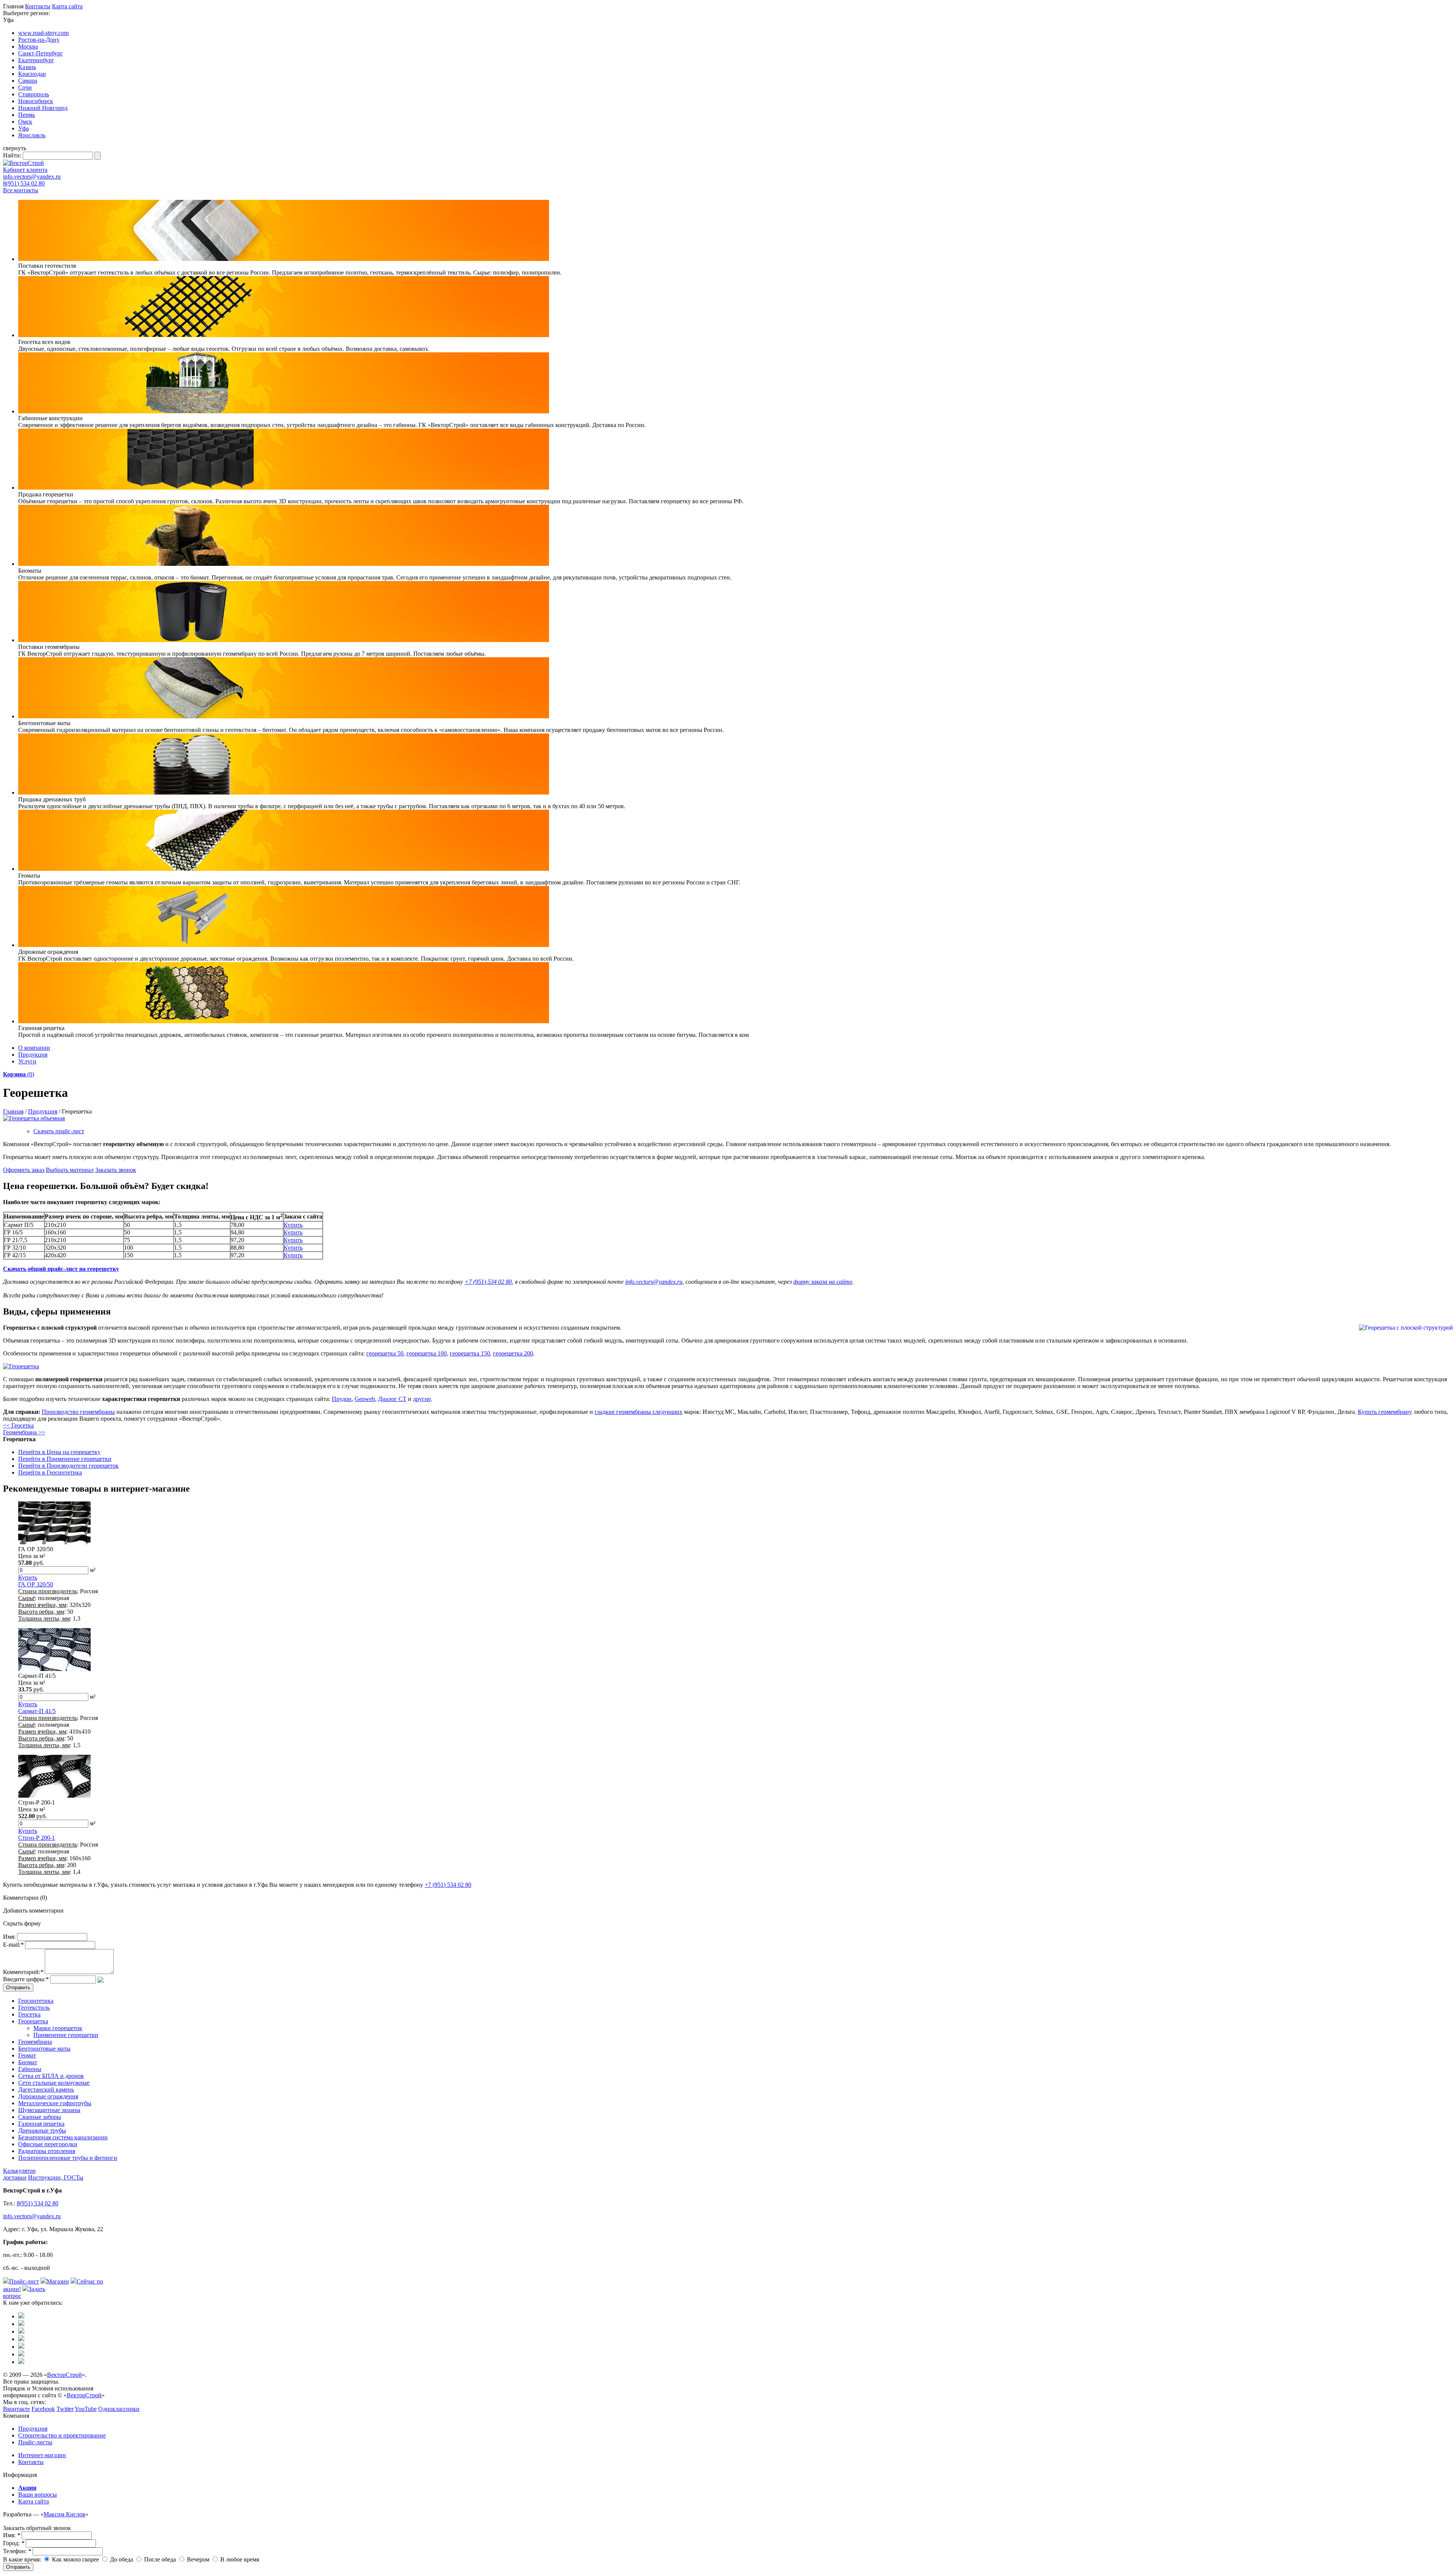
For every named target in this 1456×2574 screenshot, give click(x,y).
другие (422, 1399)
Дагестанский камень (46, 2090)
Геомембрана (35, 2042)
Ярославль (32, 135)
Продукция (33, 1055)
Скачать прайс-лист (59, 1131)
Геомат (27, 2055)
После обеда (159, 2559)
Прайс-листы (35, 2442)
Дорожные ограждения (48, 2096)
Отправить (18, 2567)
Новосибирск (36, 101)
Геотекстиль (34, 2008)
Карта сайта (67, 6)
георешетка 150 (470, 1353)
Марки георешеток (58, 2028)
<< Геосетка (18, 1425)
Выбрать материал (70, 1170)
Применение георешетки (66, 2035)
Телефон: (17, 2551)
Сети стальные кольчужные (54, 2083)
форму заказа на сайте (823, 1282)
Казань (27, 67)
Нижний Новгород (43, 108)
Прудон (342, 1399)
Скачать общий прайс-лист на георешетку (61, 1269)
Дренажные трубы (42, 2130)
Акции (27, 2488)
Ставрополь (34, 94)
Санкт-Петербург (41, 53)
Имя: (9, 1937)
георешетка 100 (427, 1353)
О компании (34, 1048)
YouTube (86, 2409)
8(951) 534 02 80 (24, 183)
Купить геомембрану (1385, 1412)
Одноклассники (119, 2409)
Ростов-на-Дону (39, 40)
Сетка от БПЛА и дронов (51, 2076)
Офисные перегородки (48, 2144)
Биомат (28, 2062)
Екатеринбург (36, 60)
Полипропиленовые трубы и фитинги (68, 2158)
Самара (28, 81)
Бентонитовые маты (44, 2049)
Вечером (197, 2559)
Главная (13, 1111)
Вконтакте (16, 2409)
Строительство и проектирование (62, 2435)
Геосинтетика (36, 2001)
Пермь (27, 115)
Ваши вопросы (38, 2495)
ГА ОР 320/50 (36, 1584)
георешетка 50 (385, 1353)
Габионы (30, 2069)
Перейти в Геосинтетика (50, 1472)
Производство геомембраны (78, 1412)
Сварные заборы (40, 2117)
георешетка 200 (513, 1353)
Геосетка (29, 2014)
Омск (25, 122)
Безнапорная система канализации (63, 2137)
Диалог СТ (392, 1399)
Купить (293, 1225)
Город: (14, 2543)
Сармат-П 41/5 (37, 1711)
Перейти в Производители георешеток (68, 1466)
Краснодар (32, 74)
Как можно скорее (75, 2559)
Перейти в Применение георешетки (65, 1459)
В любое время (239, 2559)
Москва (28, 46)
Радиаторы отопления (47, 2151)
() (19, 1074)
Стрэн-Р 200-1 (37, 1838)
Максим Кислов (64, 2514)
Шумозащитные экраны (49, 2110)
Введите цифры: (26, 1979)
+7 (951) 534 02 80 (488, 1282)
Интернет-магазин (42, 2455)
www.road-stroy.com (43, 33)
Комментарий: (23, 1972)
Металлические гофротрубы (55, 2103)
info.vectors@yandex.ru (32, 177)
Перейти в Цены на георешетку (59, 1452)
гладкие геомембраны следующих (639, 1412)
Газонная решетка (41, 2124)
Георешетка (33, 2021)
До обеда (121, 2559)
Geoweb (365, 1399)
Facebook (43, 2409)
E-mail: (13, 1945)
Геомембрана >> (24, 1432)
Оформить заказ (24, 1170)
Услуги (27, 1061)
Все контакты (21, 190)
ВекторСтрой (64, 2375)
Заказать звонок (116, 1170)
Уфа (24, 128)
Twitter (65, 2409)
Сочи (25, 87)
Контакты (38, 6)
